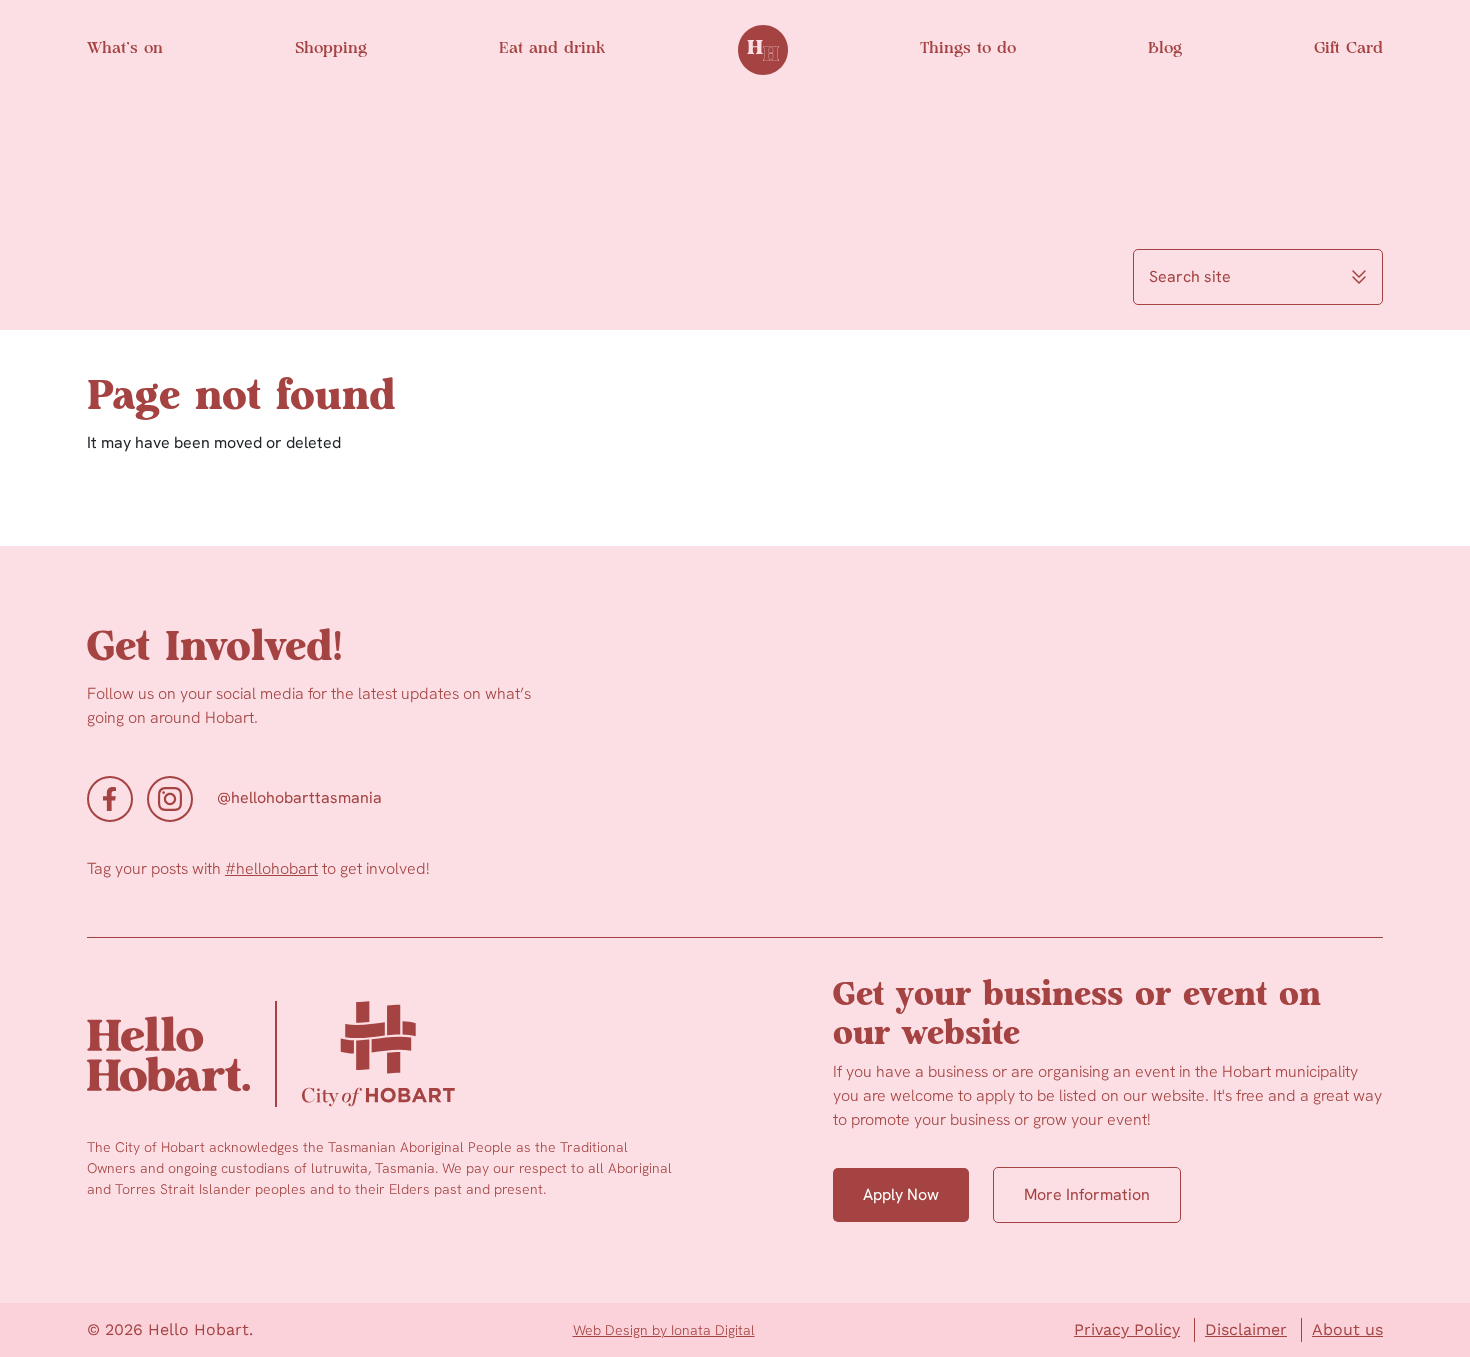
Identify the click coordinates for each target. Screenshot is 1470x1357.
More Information (1087, 1194)
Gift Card (1348, 49)
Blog (1165, 49)
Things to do (968, 49)
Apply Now (901, 1194)
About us (1347, 1329)
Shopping (331, 49)
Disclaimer (1246, 1329)
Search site (1190, 276)
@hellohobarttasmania (299, 797)
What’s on (125, 49)
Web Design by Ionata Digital (664, 1330)
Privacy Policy (1127, 1329)
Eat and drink (552, 49)
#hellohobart (271, 868)
